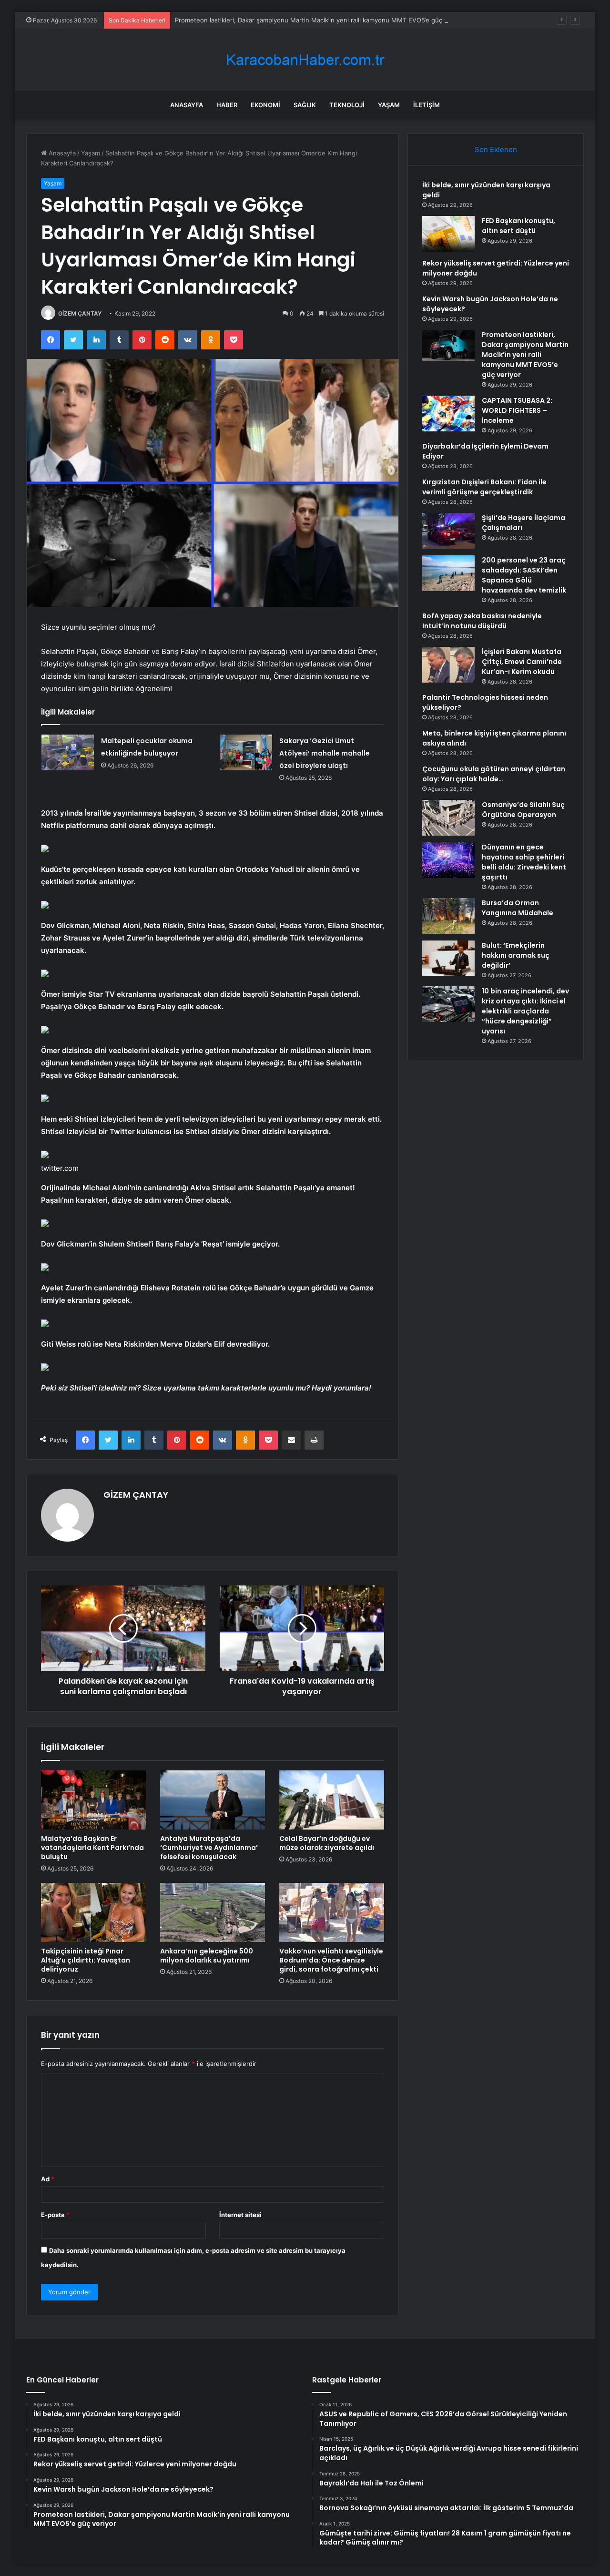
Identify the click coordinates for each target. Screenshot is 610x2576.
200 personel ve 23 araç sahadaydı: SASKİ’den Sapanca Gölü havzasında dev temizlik (524, 575)
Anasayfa (187, 105)
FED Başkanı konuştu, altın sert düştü (518, 226)
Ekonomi (265, 105)
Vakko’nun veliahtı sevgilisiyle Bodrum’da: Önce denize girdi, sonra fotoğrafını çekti (331, 1960)
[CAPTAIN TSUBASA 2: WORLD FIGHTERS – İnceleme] (448, 414)
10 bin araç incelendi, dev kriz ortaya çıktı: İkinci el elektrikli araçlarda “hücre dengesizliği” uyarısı (525, 1011)
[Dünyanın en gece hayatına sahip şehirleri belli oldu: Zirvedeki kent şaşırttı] (448, 860)
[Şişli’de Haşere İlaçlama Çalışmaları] (448, 531)
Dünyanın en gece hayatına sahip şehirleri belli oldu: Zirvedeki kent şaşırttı (524, 862)
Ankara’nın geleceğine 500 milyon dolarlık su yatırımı (207, 1956)
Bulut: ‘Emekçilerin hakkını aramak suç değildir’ (516, 955)
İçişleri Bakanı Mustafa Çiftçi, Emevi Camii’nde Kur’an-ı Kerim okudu (522, 662)
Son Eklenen (496, 149)
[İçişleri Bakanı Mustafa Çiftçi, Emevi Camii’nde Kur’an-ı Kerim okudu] (448, 665)
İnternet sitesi (240, 2215)
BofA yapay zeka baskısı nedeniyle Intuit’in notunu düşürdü (482, 621)
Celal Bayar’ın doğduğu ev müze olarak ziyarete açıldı (327, 1843)
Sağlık (305, 105)
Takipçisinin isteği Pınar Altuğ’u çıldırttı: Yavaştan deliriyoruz (86, 1960)
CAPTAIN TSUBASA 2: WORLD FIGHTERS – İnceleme (517, 410)
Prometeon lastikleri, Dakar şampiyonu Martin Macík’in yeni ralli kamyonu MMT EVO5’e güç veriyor (320, 20)
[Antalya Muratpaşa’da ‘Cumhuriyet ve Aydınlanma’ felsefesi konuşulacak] (213, 1800)
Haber (227, 105)
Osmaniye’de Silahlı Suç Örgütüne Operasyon (523, 810)
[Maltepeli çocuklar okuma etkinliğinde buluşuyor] (68, 752)
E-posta (55, 2215)
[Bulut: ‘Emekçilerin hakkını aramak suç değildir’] (448, 958)
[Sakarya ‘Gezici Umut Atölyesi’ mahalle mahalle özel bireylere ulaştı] (246, 752)
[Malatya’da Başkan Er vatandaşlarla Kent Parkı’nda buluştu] (93, 1800)
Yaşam (389, 105)
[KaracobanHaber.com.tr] (305, 60)
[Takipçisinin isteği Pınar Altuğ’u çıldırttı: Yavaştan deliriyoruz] (93, 1912)
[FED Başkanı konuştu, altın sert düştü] (448, 234)
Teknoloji (347, 105)
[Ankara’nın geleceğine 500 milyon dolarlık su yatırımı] (213, 1912)
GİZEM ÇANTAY (80, 313)
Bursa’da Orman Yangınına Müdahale (518, 908)
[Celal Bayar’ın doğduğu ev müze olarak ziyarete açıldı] (332, 1800)
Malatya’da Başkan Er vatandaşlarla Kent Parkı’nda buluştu (92, 1848)
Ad (48, 2179)
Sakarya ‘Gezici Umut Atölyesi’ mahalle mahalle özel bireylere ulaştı (325, 753)
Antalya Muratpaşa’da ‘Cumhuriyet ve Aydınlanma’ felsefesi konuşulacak (209, 1848)
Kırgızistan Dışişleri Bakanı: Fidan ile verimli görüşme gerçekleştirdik (484, 487)
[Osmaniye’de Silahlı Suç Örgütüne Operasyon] (448, 818)
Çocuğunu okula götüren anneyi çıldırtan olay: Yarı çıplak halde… (494, 774)
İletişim (427, 105)
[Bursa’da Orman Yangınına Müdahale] (448, 916)
